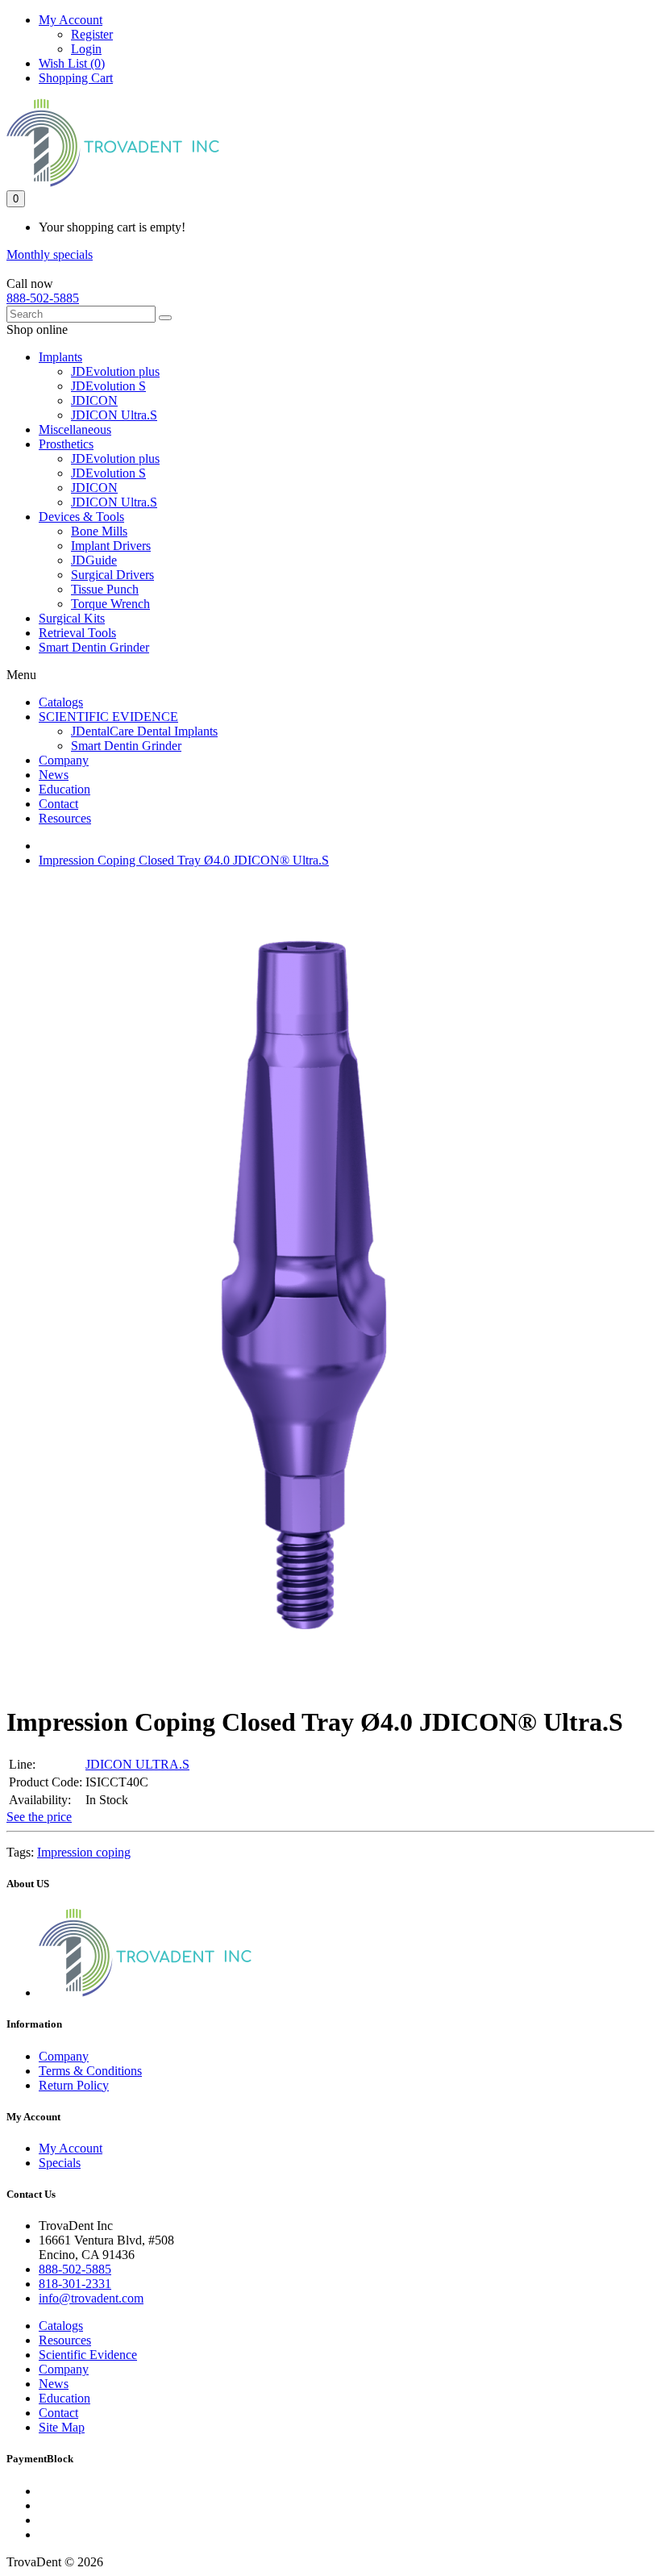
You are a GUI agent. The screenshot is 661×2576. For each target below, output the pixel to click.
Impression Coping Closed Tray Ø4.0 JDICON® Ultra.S (184, 860)
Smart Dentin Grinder (94, 647)
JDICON (94, 400)
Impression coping (84, 1852)
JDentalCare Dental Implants (144, 731)
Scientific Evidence (88, 2355)
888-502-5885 (43, 298)
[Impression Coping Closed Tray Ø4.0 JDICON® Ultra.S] (303, 1683)
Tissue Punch (105, 589)
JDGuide (94, 560)
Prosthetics (66, 444)
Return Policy (74, 2085)
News (54, 775)
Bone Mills (99, 531)
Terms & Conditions (90, 2071)
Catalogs (61, 702)
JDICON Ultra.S (114, 415)
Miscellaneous (75, 429)
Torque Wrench (110, 604)
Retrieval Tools (77, 633)
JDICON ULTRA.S (137, 1764)
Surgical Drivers (112, 575)
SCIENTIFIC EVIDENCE (108, 717)
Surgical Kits (72, 618)
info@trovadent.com (91, 2298)
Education (64, 789)
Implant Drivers (111, 546)
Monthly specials (50, 254)
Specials (60, 2163)
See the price (39, 1817)
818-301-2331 (75, 2284)
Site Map (62, 2427)
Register (92, 34)
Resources (65, 818)
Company (64, 760)
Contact (58, 804)
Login (86, 49)
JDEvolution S (108, 386)
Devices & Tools (81, 517)
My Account (71, 2148)
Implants (60, 357)
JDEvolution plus (115, 371)
